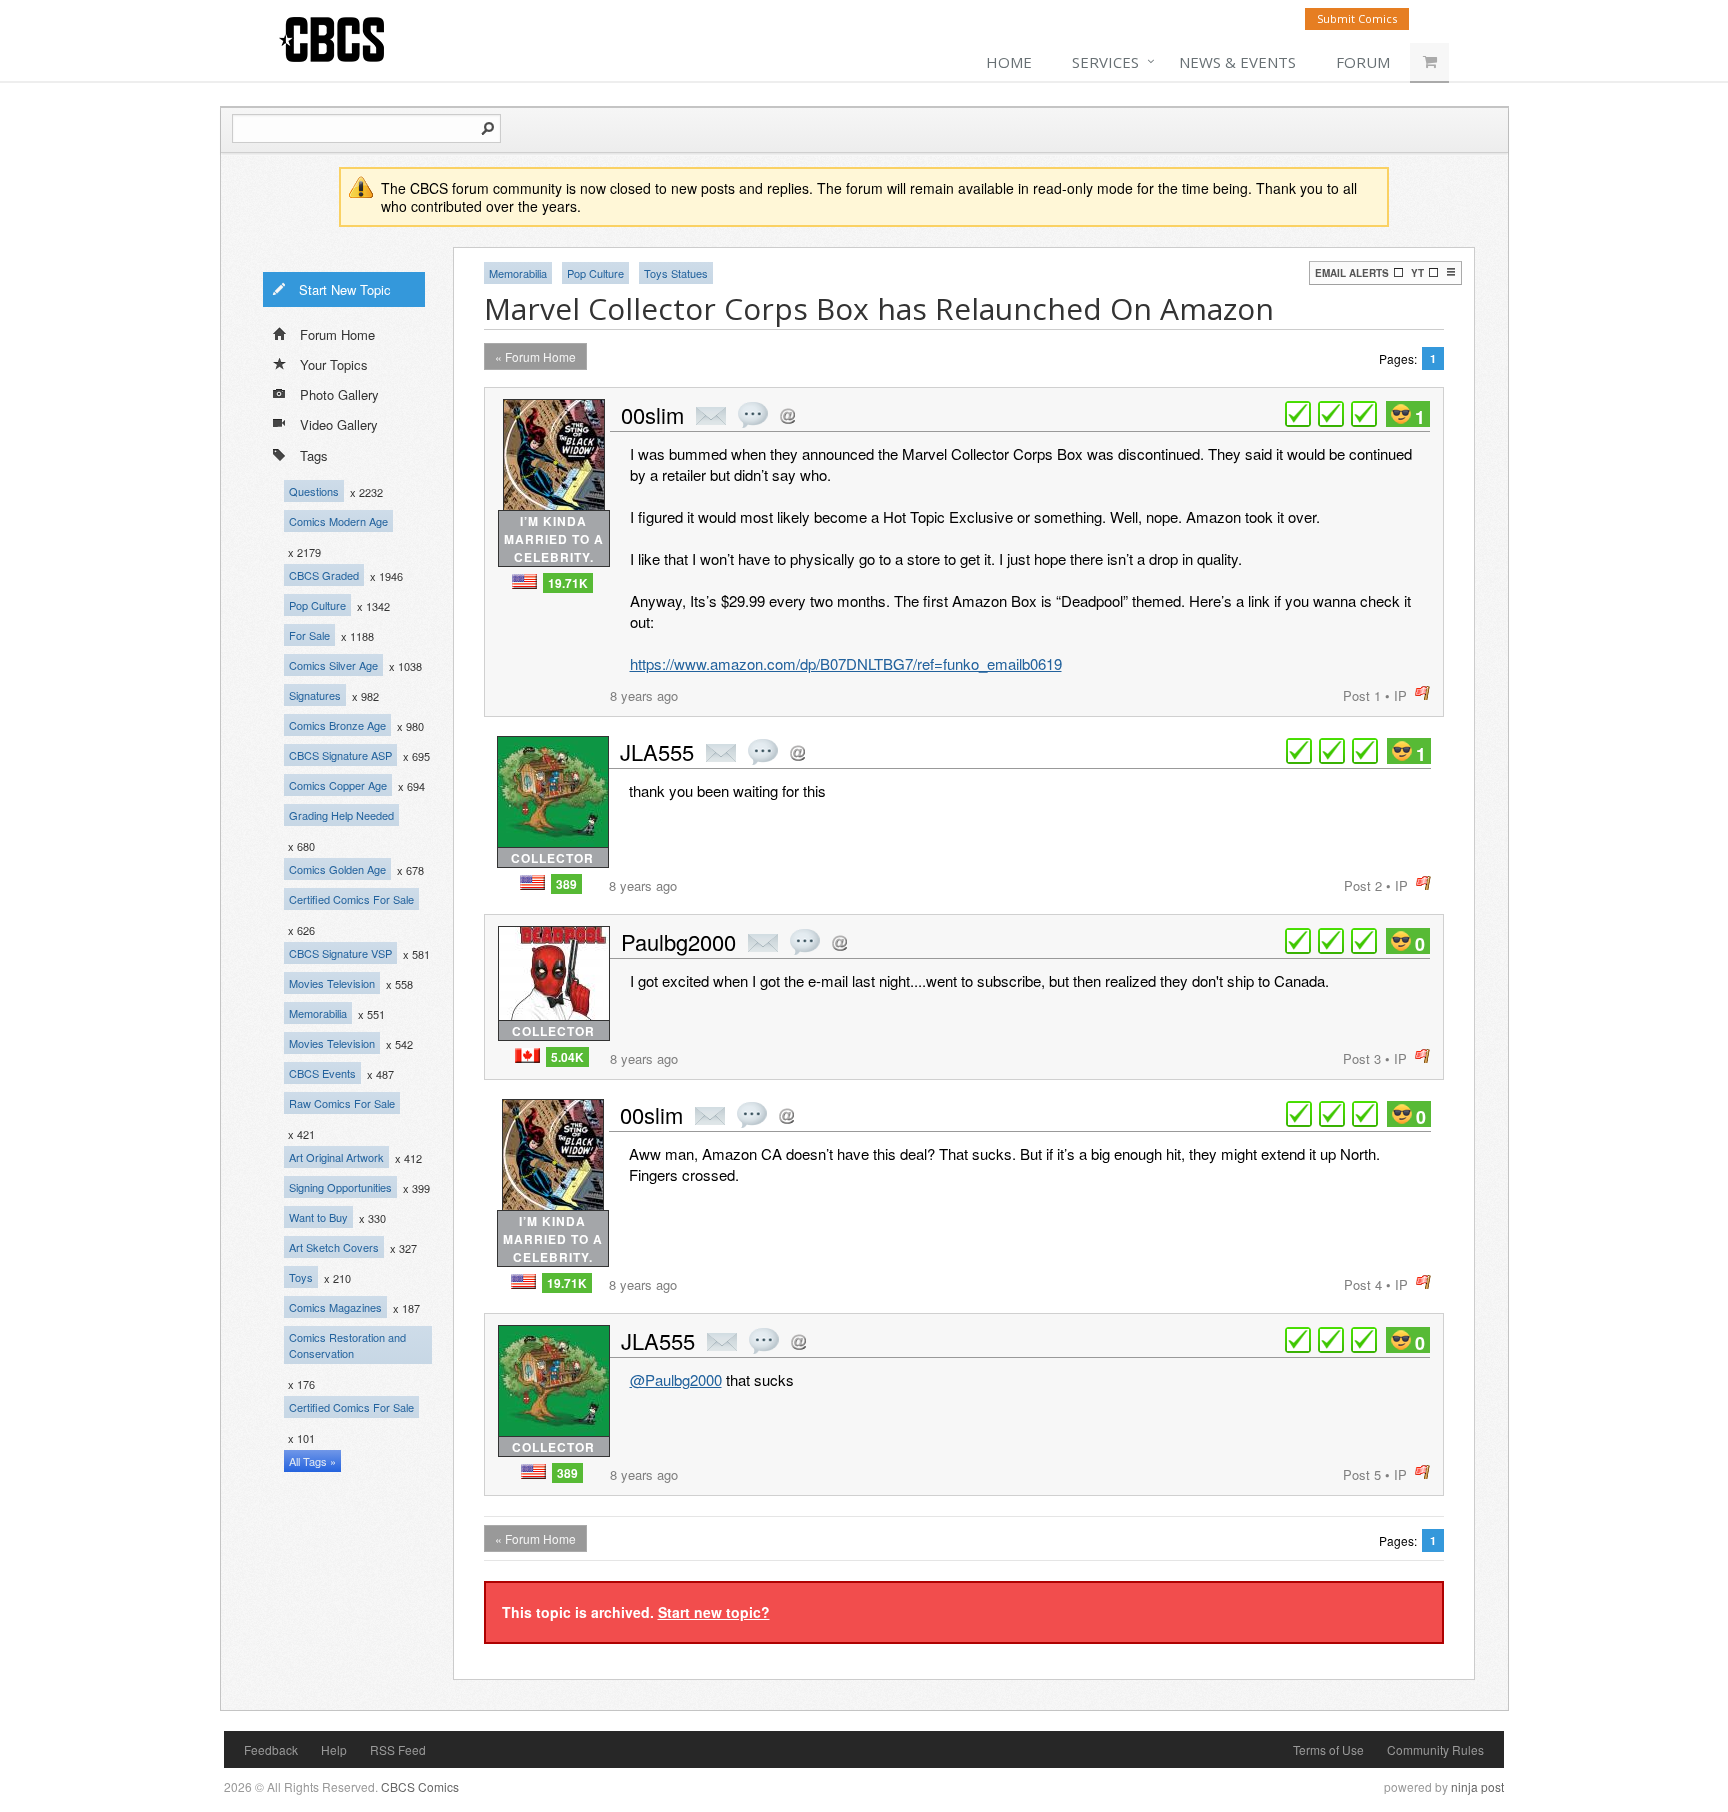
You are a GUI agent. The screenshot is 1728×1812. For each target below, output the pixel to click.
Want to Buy (318, 1217)
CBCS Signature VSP (340, 953)
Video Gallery (339, 424)
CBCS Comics (420, 1786)
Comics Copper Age (338, 785)
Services (1105, 62)
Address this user (787, 415)
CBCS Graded (324, 575)
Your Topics (334, 364)
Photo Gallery (339, 394)
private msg (711, 416)
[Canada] (527, 1055)
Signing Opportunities (340, 1187)
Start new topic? (714, 1612)
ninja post (1477, 1786)
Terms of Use (1328, 1749)
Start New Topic (345, 289)
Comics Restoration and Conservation (347, 1345)
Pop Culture (317, 605)
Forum (1363, 62)
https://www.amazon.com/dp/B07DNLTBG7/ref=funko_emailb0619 (846, 663)
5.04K (567, 1057)
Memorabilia (318, 1013)
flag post (1422, 693)
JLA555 (657, 751)
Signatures (315, 695)
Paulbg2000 (678, 941)
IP (1400, 695)
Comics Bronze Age (337, 725)
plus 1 (1298, 414)
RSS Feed (398, 1749)
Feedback (271, 1749)
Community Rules (1435, 1749)
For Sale (309, 635)
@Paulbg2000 (676, 1379)
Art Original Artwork (336, 1157)
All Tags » (312, 1461)
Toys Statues (676, 273)
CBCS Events (322, 1073)
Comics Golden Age (337, 869)
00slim (652, 414)
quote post (753, 415)
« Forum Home (535, 356)
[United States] (524, 581)
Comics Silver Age (333, 665)
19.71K (568, 583)
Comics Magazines (335, 1307)
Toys (301, 1277)
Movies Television (332, 983)
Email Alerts (1352, 273)
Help (334, 1749)
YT (1417, 273)
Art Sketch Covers (334, 1247)
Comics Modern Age (338, 521)
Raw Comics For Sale (342, 1103)
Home (1009, 62)
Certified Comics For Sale (351, 899)
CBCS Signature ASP (340, 755)
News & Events (1237, 62)
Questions (314, 491)
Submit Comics (1357, 18)
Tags (314, 455)
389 (566, 884)
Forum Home (337, 334)
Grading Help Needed (341, 815)
